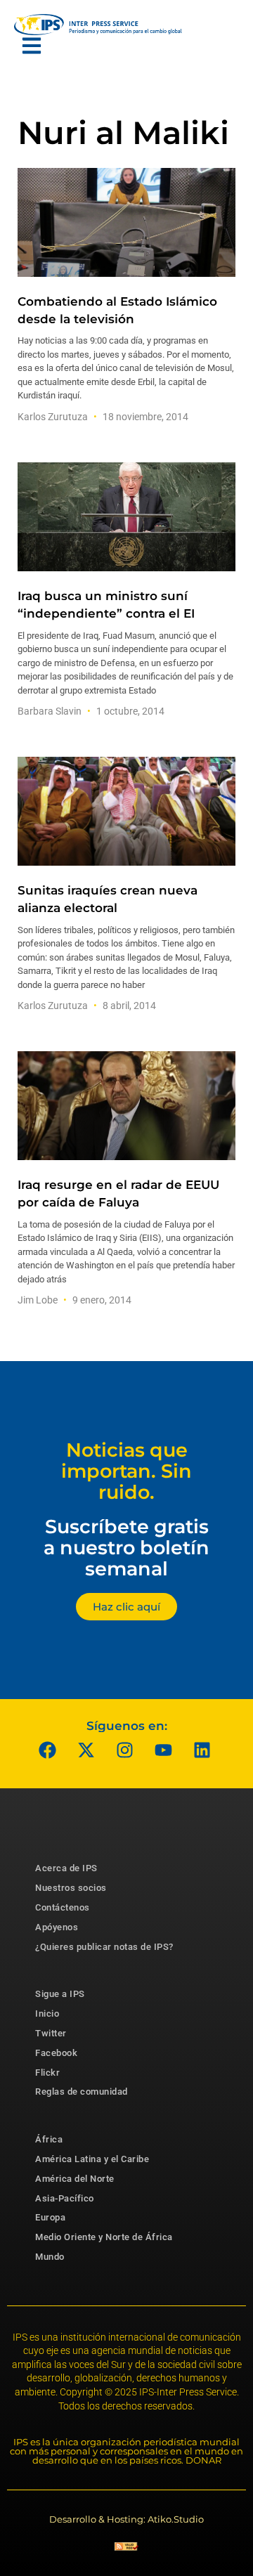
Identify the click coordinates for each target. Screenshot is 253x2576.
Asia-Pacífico (65, 2198)
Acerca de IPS (66, 1868)
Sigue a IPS (60, 1994)
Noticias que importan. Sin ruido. (126, 1471)
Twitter (51, 2033)
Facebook (56, 2053)
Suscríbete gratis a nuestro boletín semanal (126, 1547)
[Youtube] (164, 1750)
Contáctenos (63, 1907)
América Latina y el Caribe (92, 2159)
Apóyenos (57, 1927)
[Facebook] (48, 1750)
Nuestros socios (71, 1888)
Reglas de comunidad (82, 2092)
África (49, 2139)
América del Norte (75, 2179)
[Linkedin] (202, 1750)
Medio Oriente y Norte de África (104, 2237)
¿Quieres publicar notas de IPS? (104, 1947)
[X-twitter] (86, 1750)
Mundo (50, 2257)
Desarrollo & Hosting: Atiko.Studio (126, 2519)
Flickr (47, 2073)
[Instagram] (125, 1750)
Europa (50, 2217)
